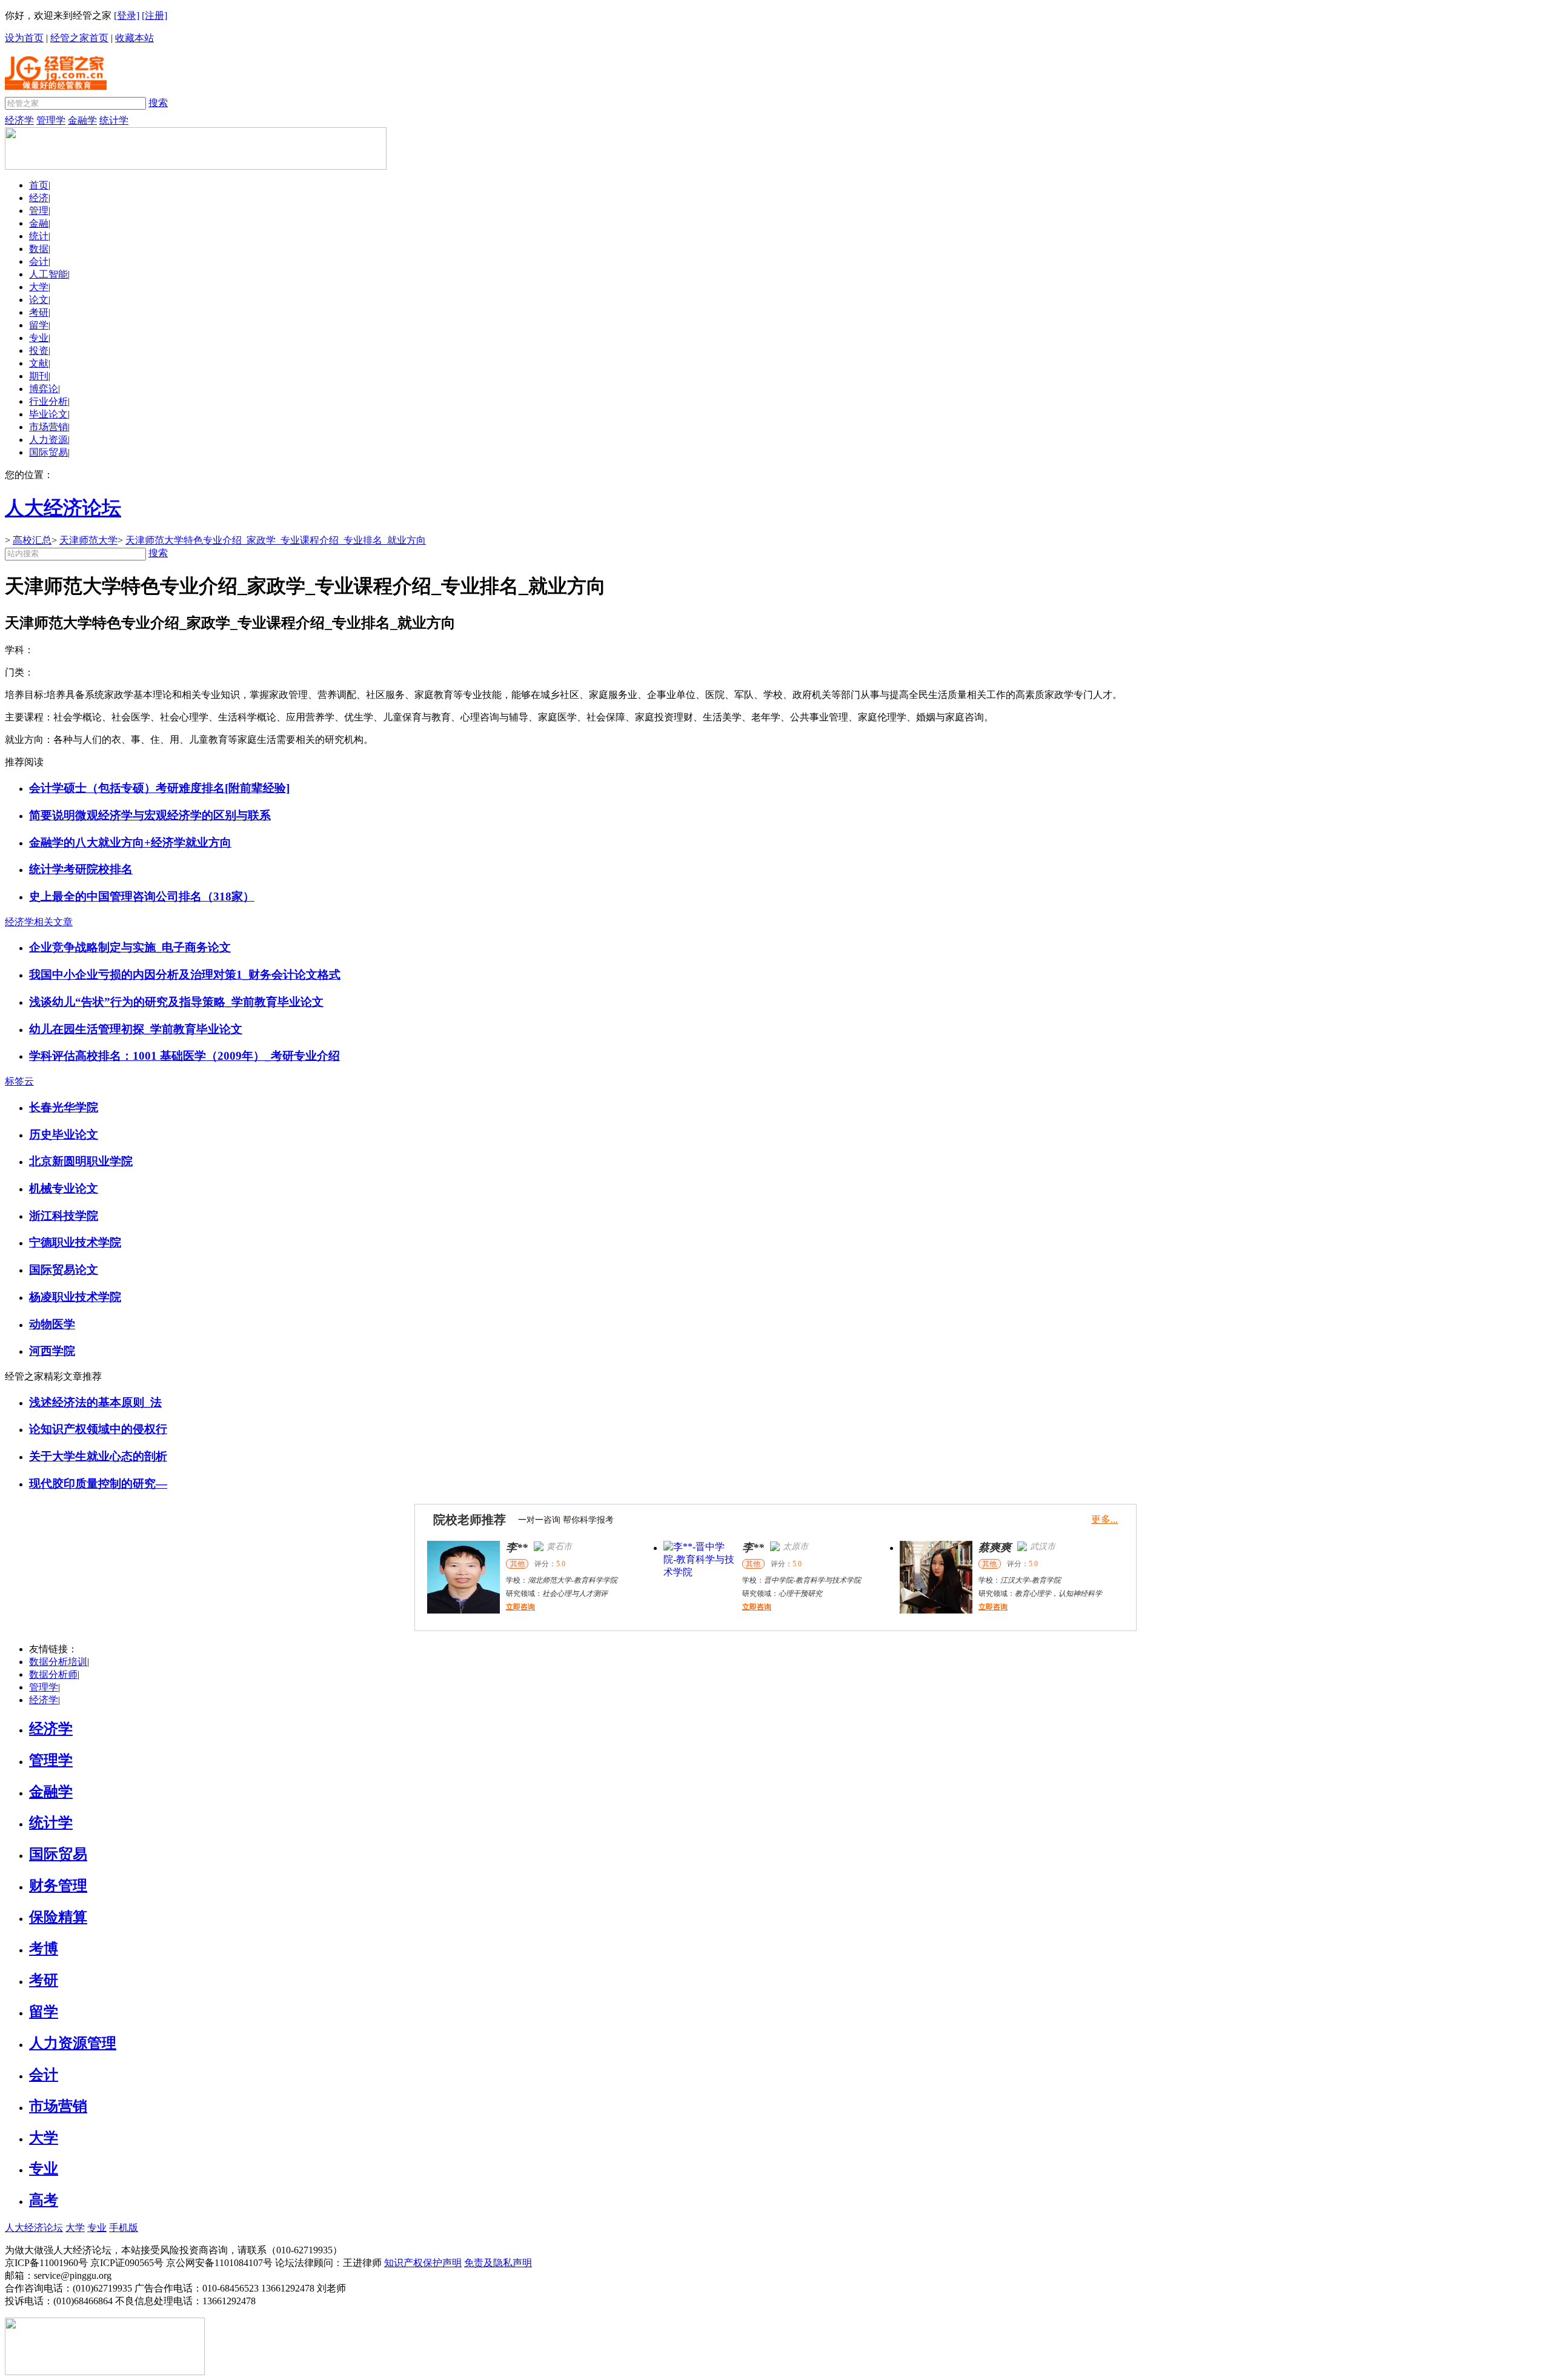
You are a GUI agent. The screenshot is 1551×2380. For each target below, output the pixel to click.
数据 (39, 249)
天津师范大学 (88, 540)
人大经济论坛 (34, 2228)
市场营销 (48, 427)
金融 (39, 223)
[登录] (127, 15)
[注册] (154, 15)
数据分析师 (53, 1674)
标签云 (19, 1081)
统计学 (114, 120)
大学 (39, 287)
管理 (39, 211)
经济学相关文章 (39, 922)
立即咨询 (520, 1607)
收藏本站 (135, 38)
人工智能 (48, 274)
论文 (39, 300)
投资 (39, 351)
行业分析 (48, 401)
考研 (39, 312)
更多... (1104, 1519)
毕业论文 (48, 414)
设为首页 (24, 38)
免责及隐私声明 (498, 2263)
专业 (39, 338)
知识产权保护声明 (423, 2263)
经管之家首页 (79, 38)
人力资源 (48, 440)
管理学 (51, 120)
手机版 (124, 2228)
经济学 (19, 120)
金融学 (82, 120)
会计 (39, 261)
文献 (39, 363)
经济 (39, 198)
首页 (39, 185)
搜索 (158, 103)
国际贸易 (48, 452)
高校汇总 (32, 540)
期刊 (39, 376)
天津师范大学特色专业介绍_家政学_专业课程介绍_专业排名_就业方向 (276, 540)
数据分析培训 (58, 1662)
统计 (39, 236)
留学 (39, 325)
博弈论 (44, 389)
